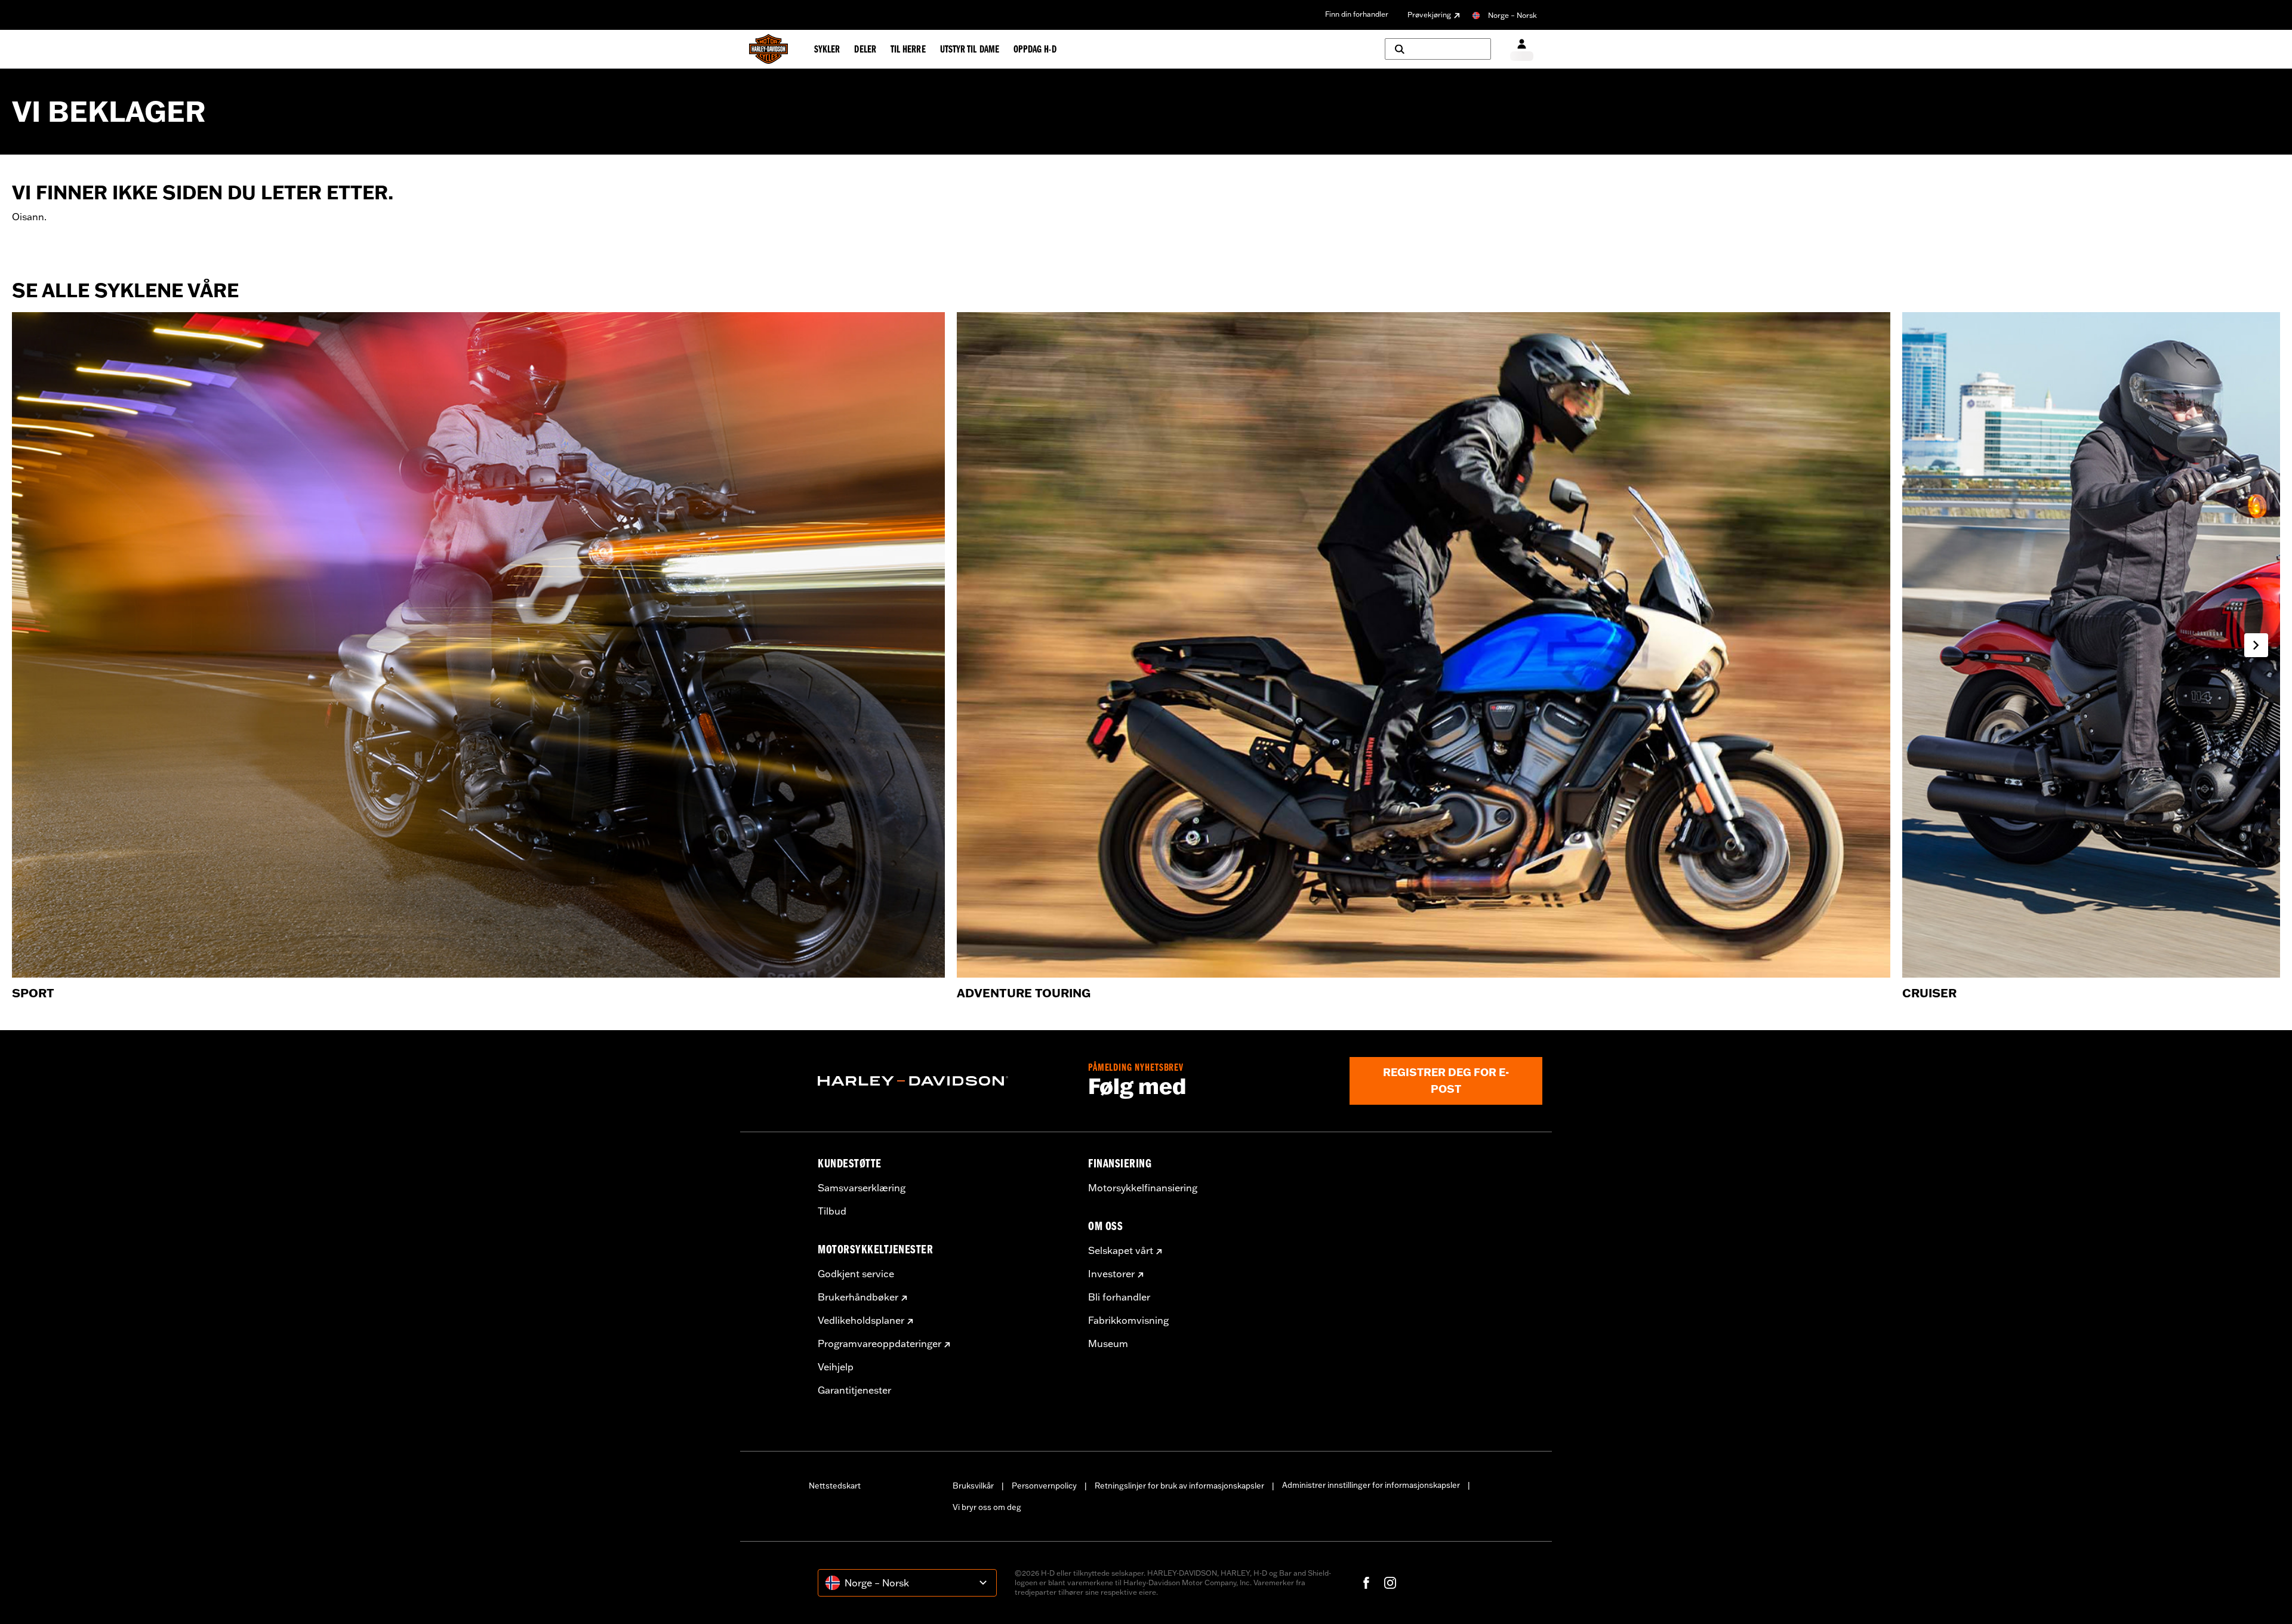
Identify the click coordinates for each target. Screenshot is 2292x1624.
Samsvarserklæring (862, 1188)
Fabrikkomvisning (1128, 1320)
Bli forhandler (1119, 1297)
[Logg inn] (1522, 49)
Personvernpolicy (1044, 1486)
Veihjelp (836, 1367)
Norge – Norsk (1512, 15)
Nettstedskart (835, 1486)
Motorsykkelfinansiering (1143, 1188)
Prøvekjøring (1429, 15)
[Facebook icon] (1366, 1583)
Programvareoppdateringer (879, 1343)
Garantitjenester (854, 1390)
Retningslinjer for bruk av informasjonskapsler (1179, 1486)
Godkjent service (856, 1274)
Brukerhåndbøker (858, 1297)
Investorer (1111, 1274)
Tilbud (832, 1211)
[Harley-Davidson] (944, 1081)
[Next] (2256, 645)
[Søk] (1438, 49)
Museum (1108, 1343)
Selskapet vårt (1121, 1250)
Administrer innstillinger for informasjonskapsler (1371, 1485)
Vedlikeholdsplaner (861, 1320)
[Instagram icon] (1390, 1583)
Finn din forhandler (1357, 14)
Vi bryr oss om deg (987, 1507)
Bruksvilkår (973, 1486)
